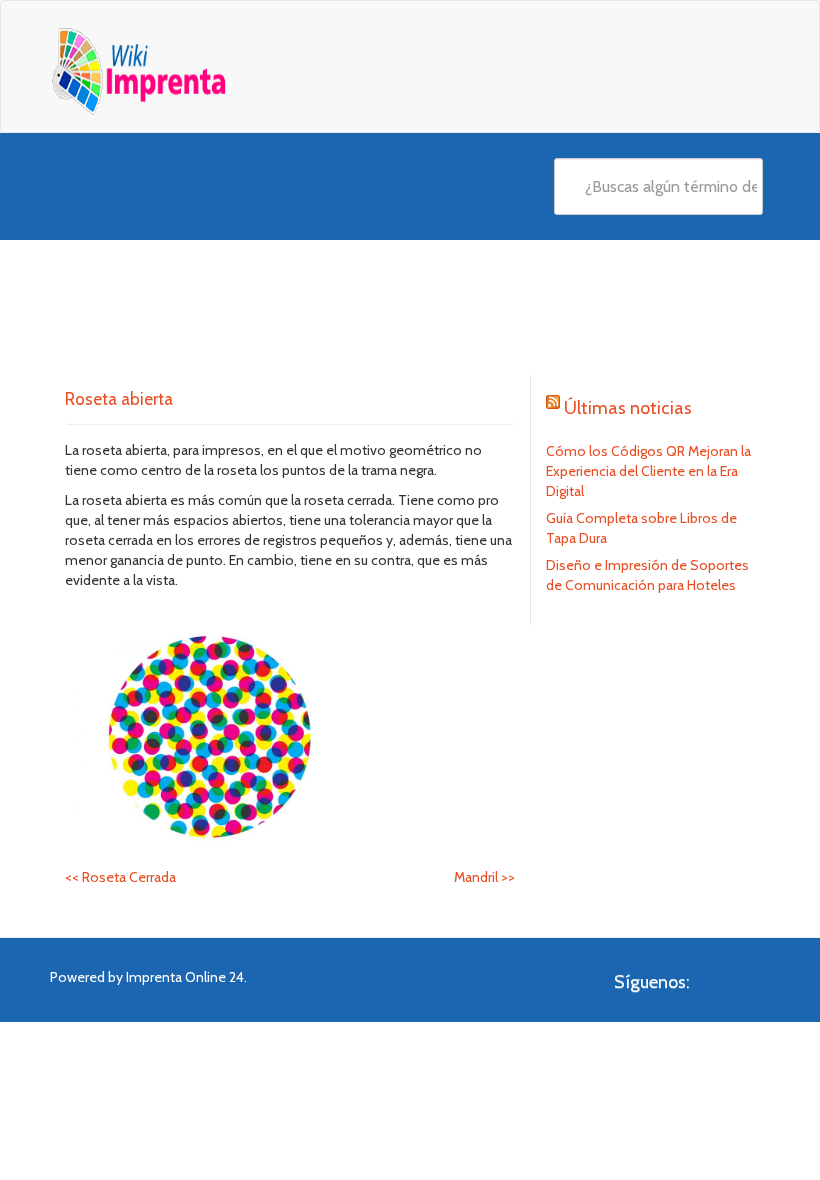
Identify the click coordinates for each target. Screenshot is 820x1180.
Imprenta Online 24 (185, 977)
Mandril (484, 877)
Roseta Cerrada (120, 877)
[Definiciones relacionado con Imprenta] (176, 71)
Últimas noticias (628, 408)
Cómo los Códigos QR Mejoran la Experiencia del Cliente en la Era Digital (648, 471)
